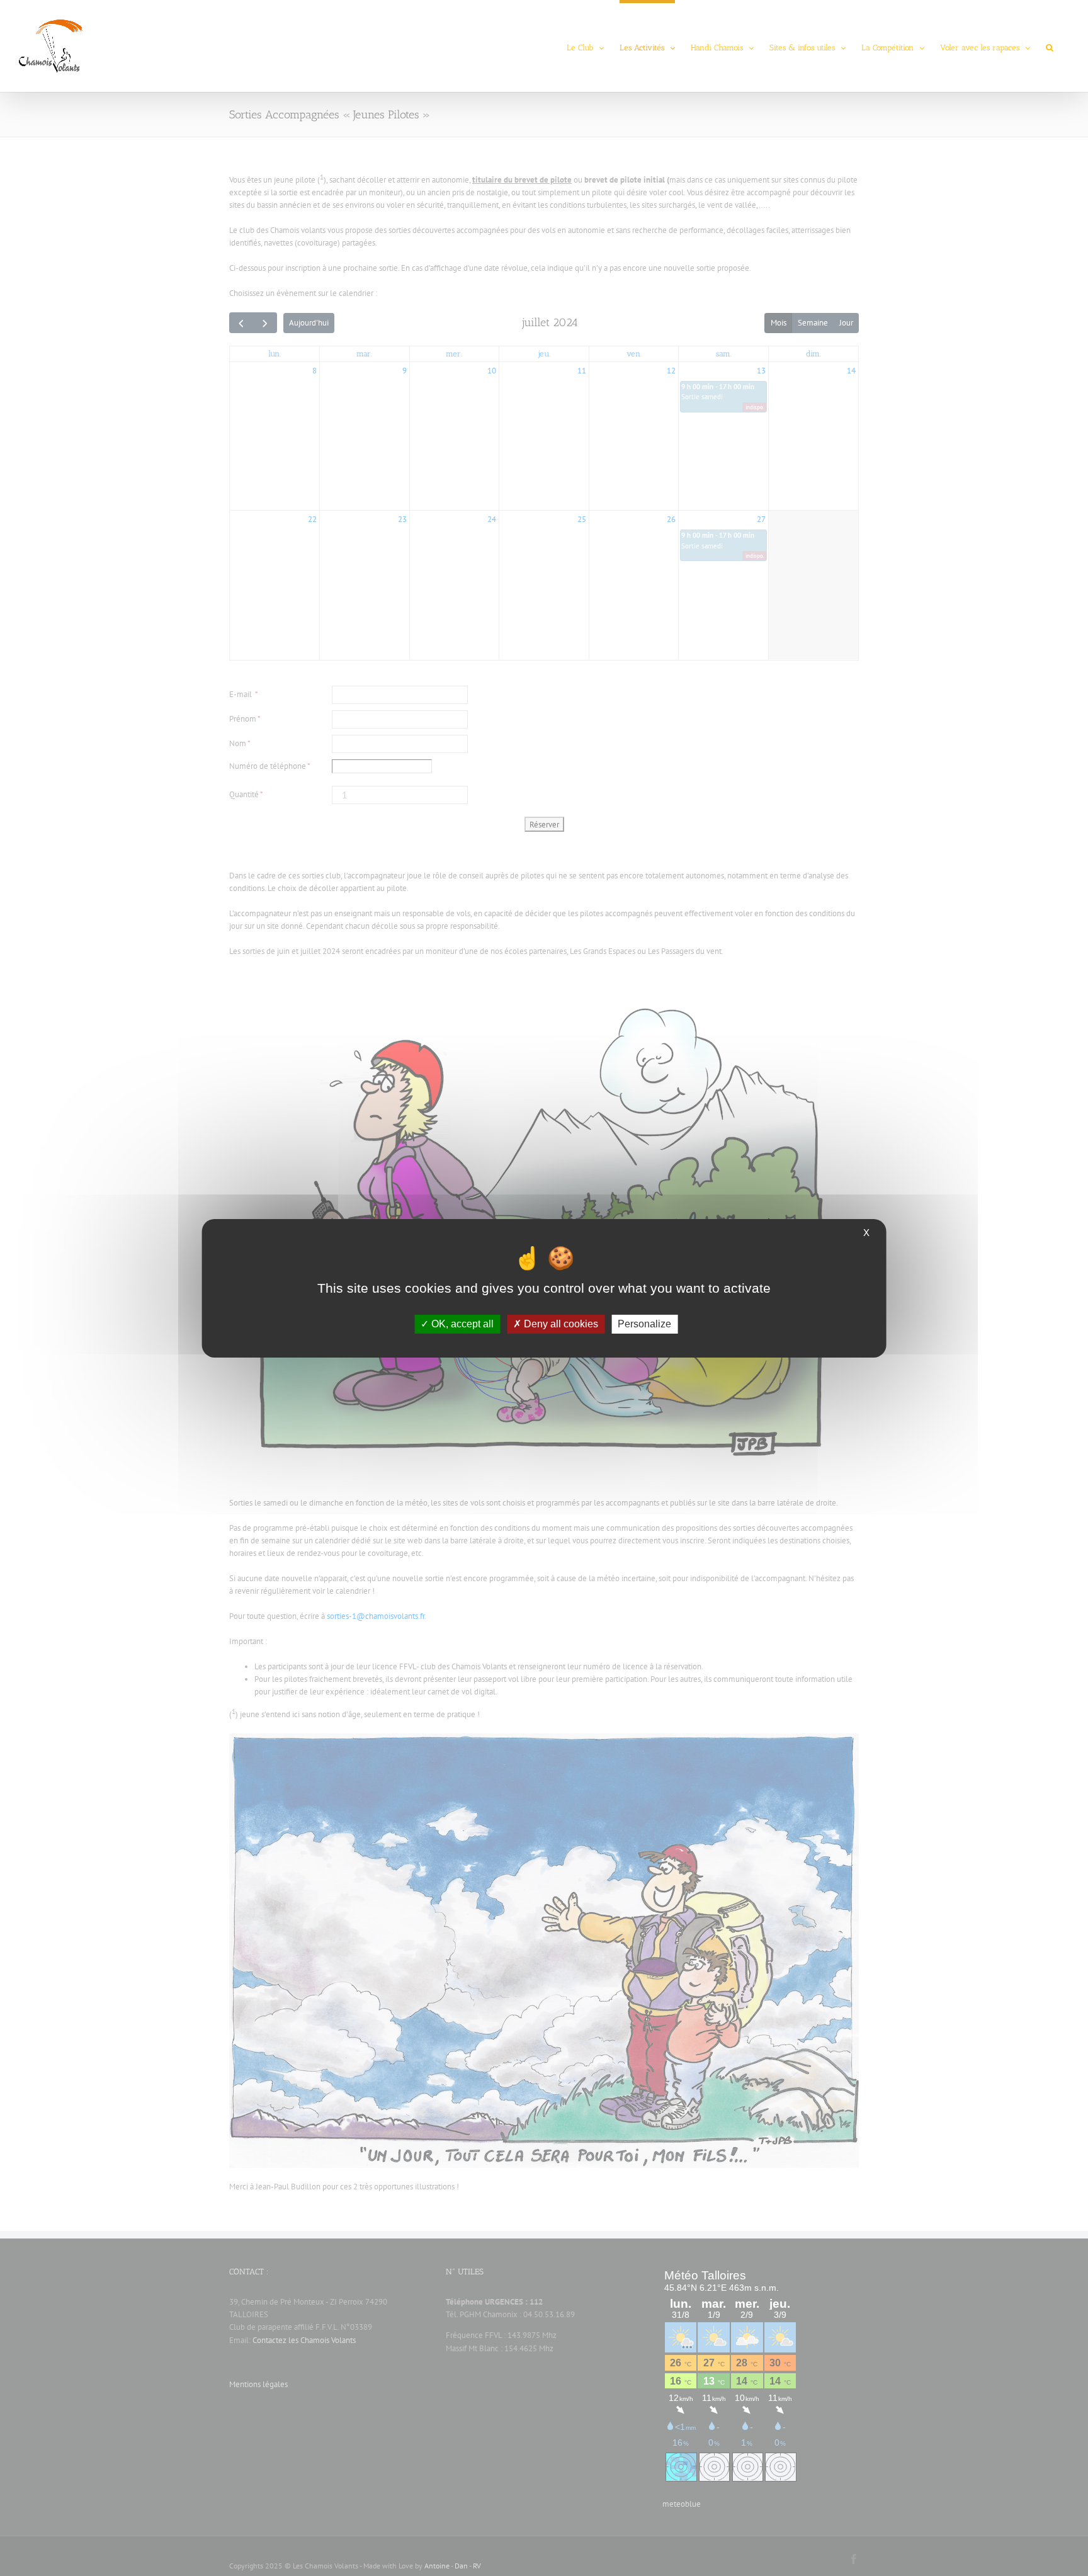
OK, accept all (461, 1324)
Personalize (644, 1324)
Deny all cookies (560, 1324)
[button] (1050, 46)
